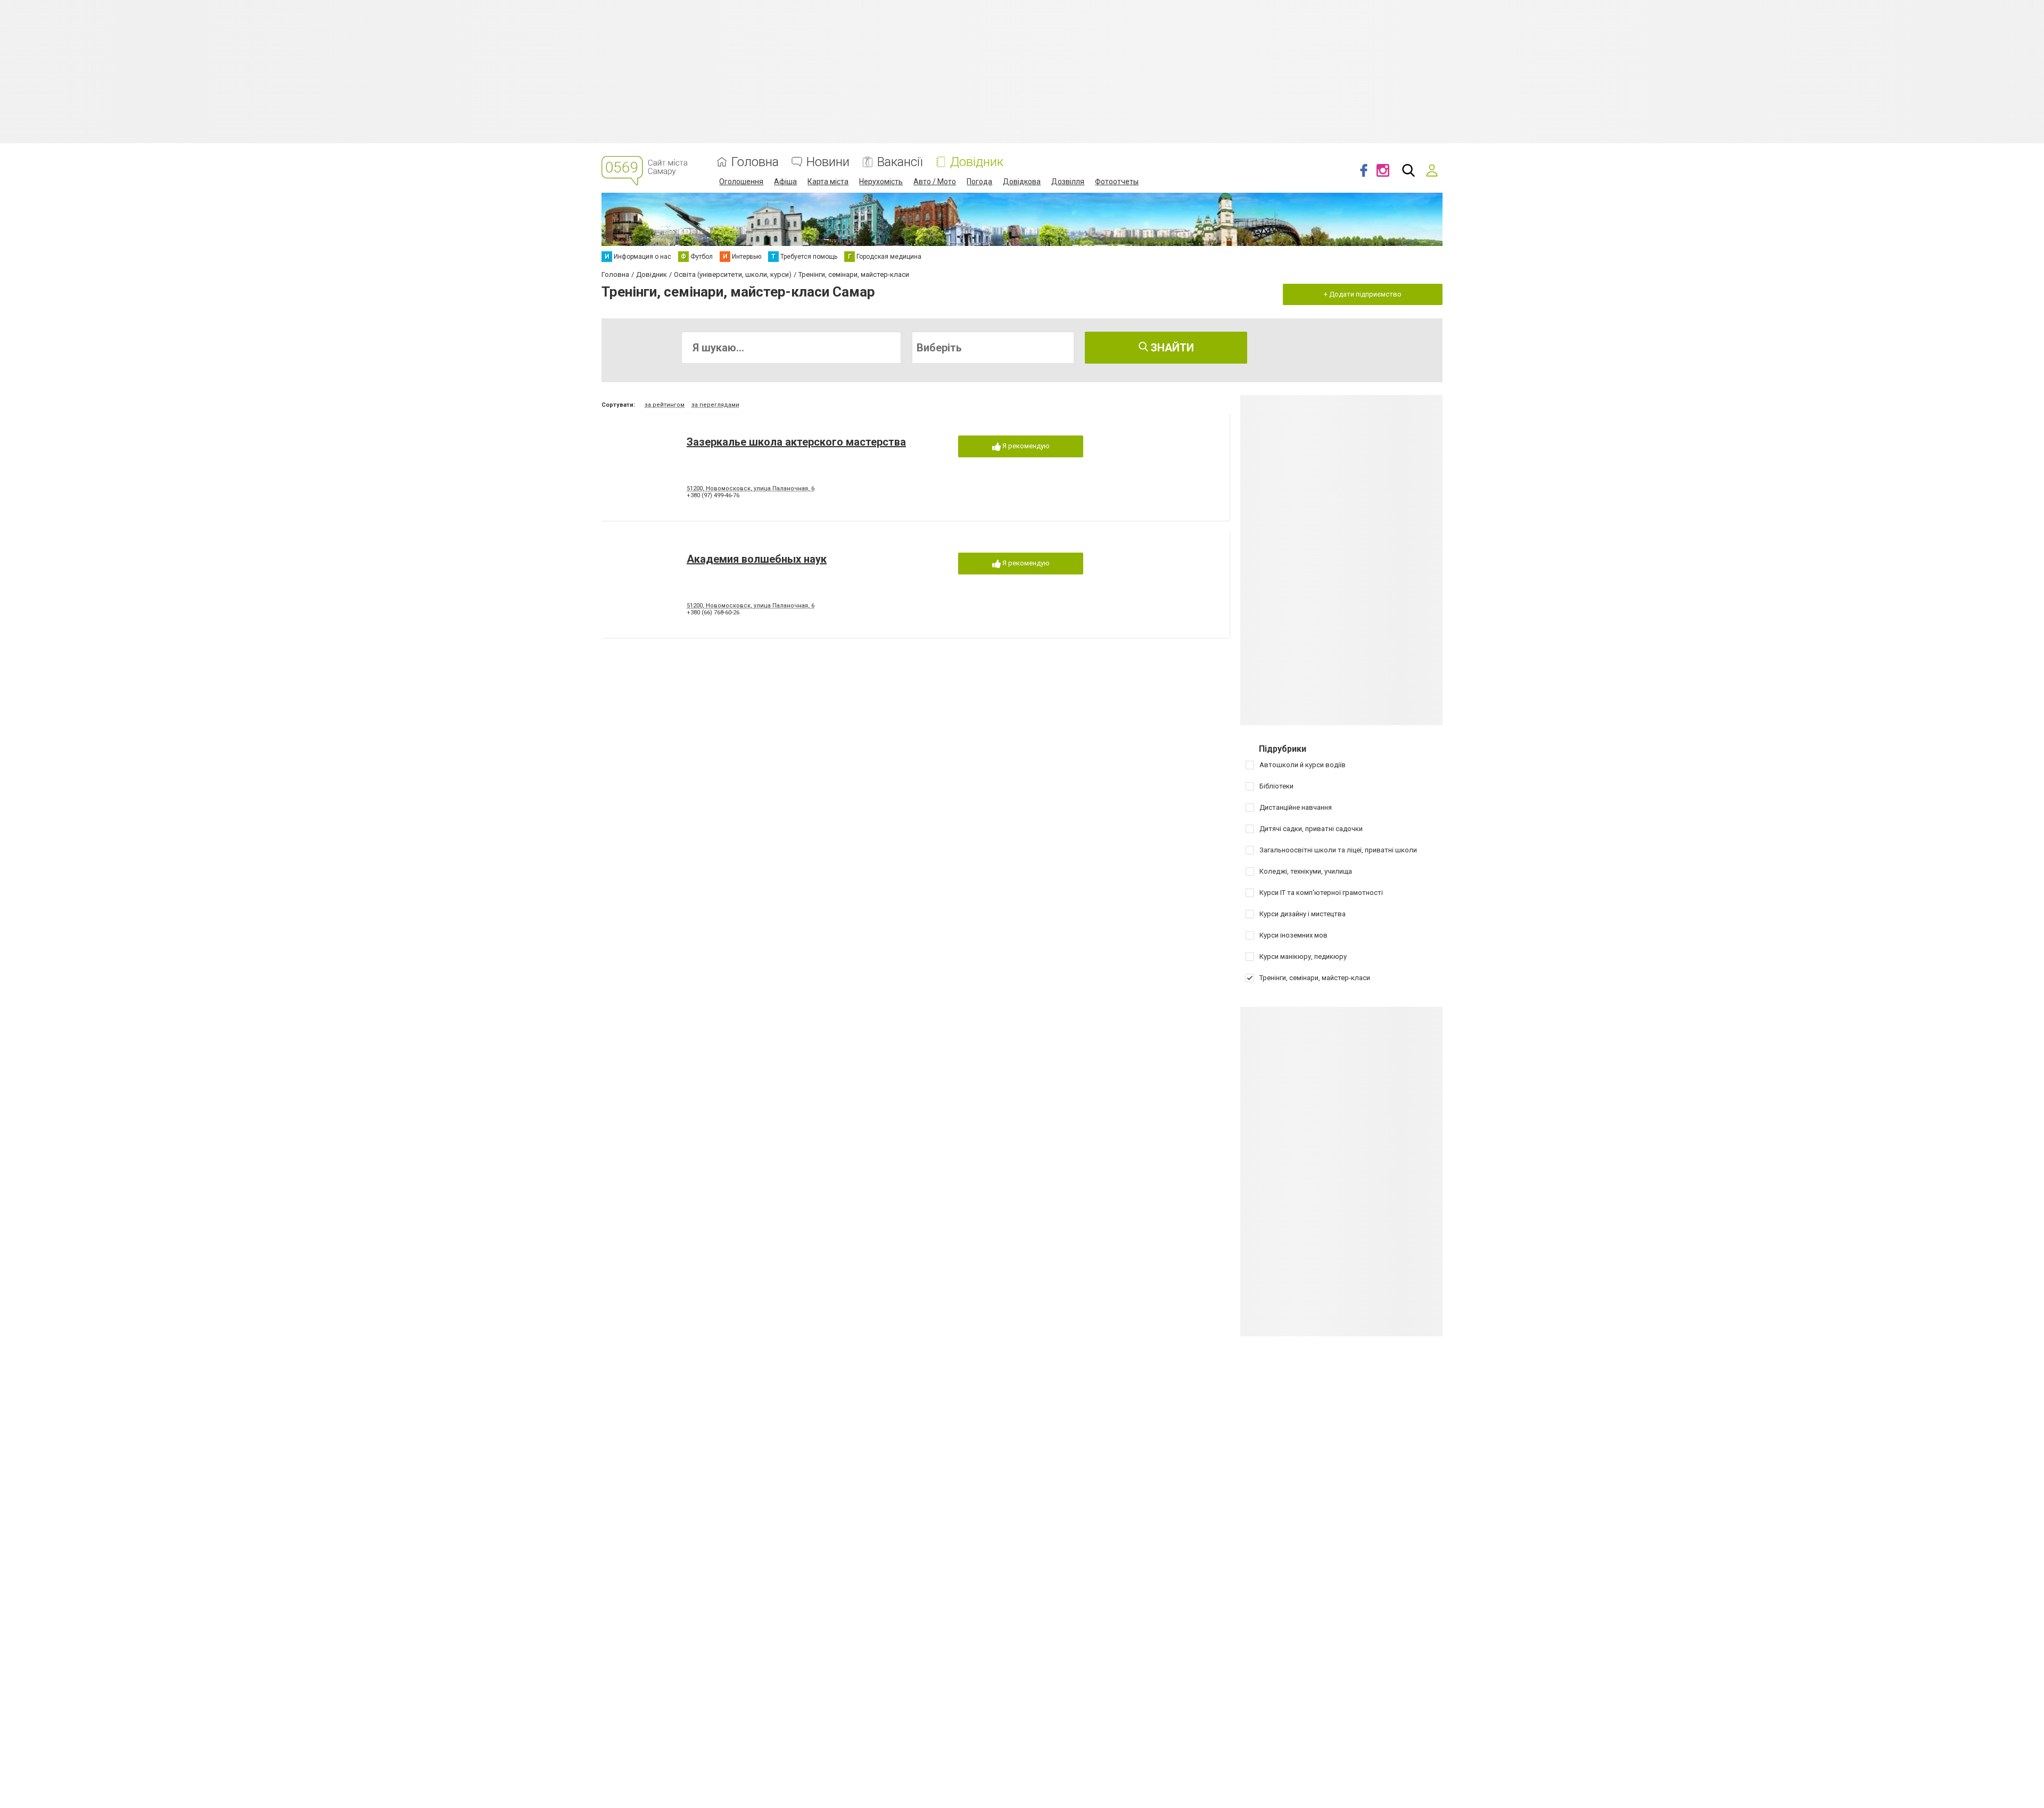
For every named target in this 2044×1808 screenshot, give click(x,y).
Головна (755, 162)
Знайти (1171, 348)
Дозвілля (1068, 182)
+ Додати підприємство (1363, 294)
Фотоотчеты (1117, 182)
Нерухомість (881, 182)
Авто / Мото (935, 182)
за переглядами (715, 405)
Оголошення (741, 182)
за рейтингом (665, 405)
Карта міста (828, 182)
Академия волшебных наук (757, 559)
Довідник (977, 162)
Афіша (785, 182)
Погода (979, 182)
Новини (828, 162)
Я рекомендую (1025, 446)
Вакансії (900, 162)
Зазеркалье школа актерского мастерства (796, 442)
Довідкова (1022, 182)
